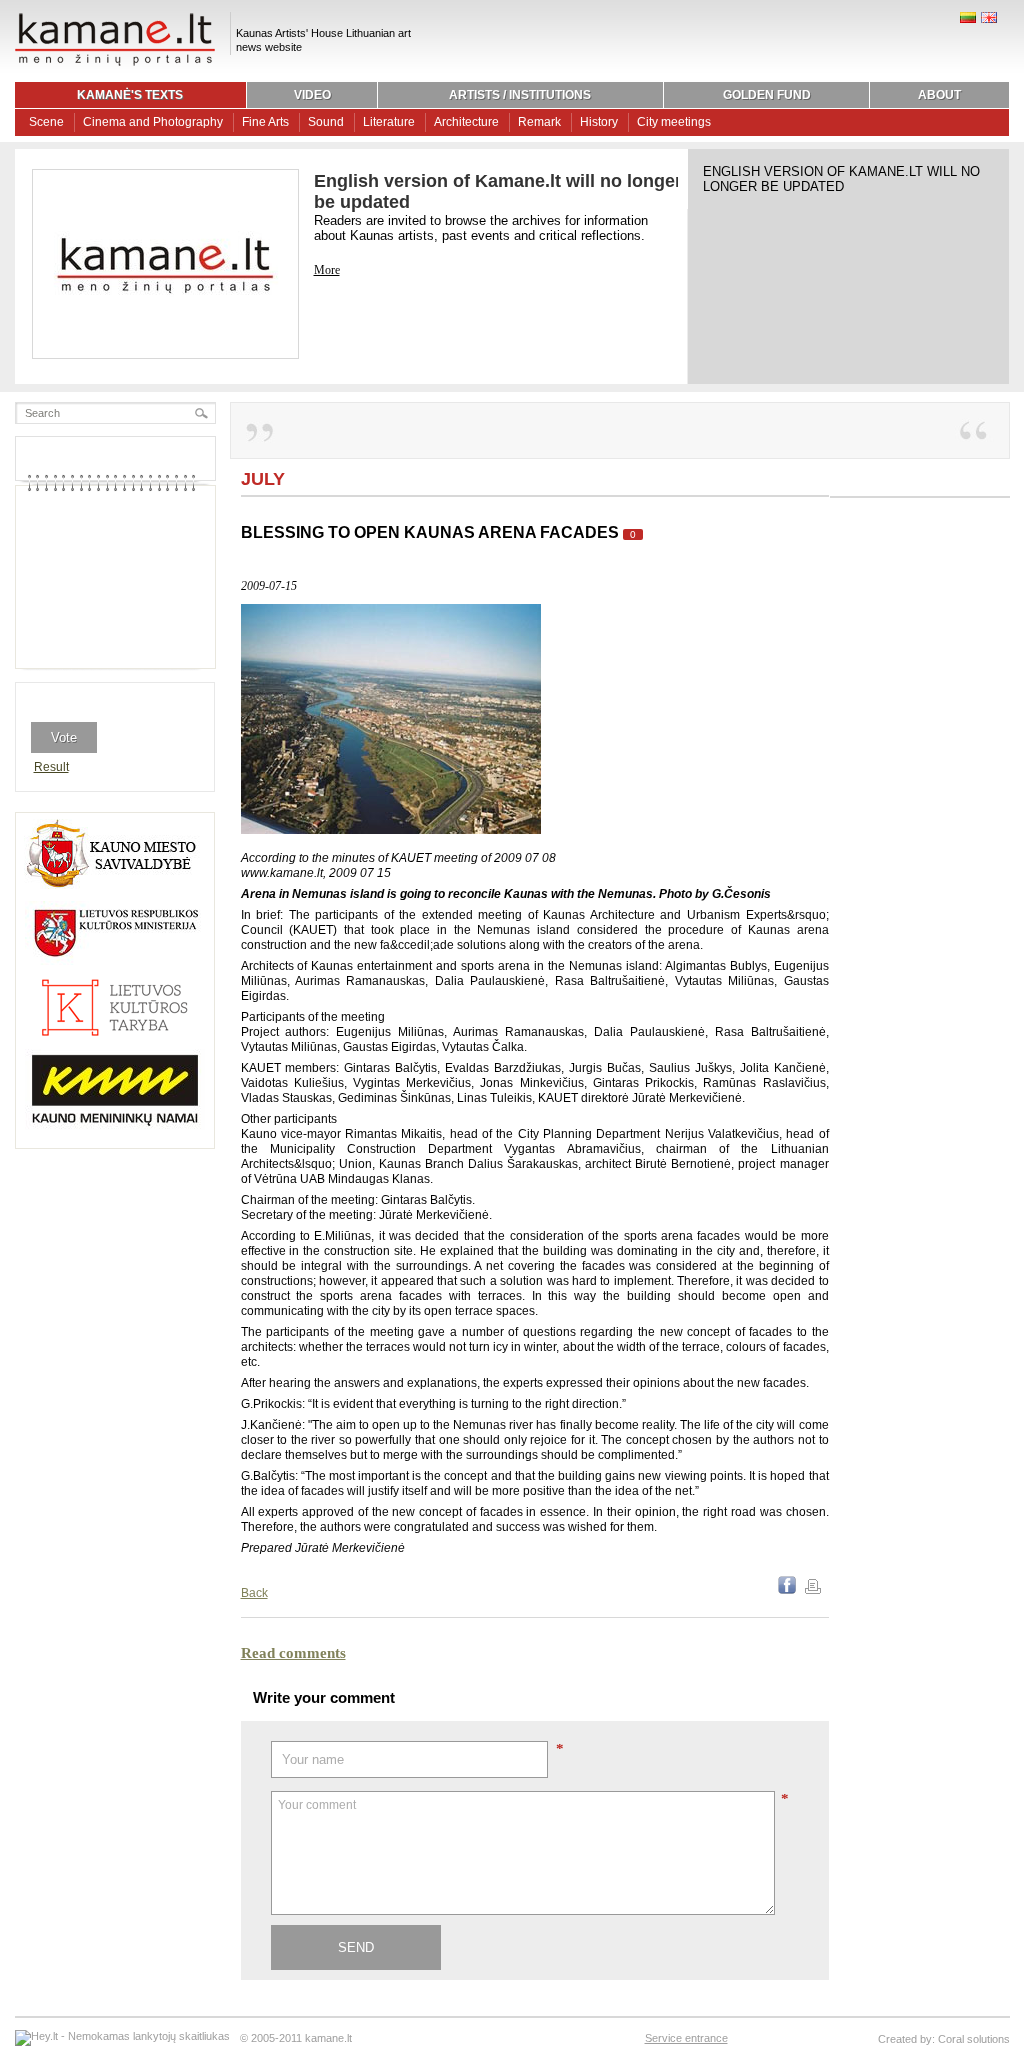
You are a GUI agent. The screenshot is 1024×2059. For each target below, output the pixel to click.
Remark (539, 122)
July (263, 479)
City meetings (674, 122)
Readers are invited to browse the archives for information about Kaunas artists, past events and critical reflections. (481, 228)
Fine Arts (265, 122)
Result (51, 767)
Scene (46, 122)
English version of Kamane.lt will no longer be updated (841, 179)
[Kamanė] (115, 63)
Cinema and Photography (153, 122)
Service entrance (686, 2038)
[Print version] (813, 1590)
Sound (326, 122)
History (599, 122)
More (327, 270)
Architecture (466, 122)
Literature (389, 122)
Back (254, 1593)
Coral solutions (974, 2039)
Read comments (293, 1653)
